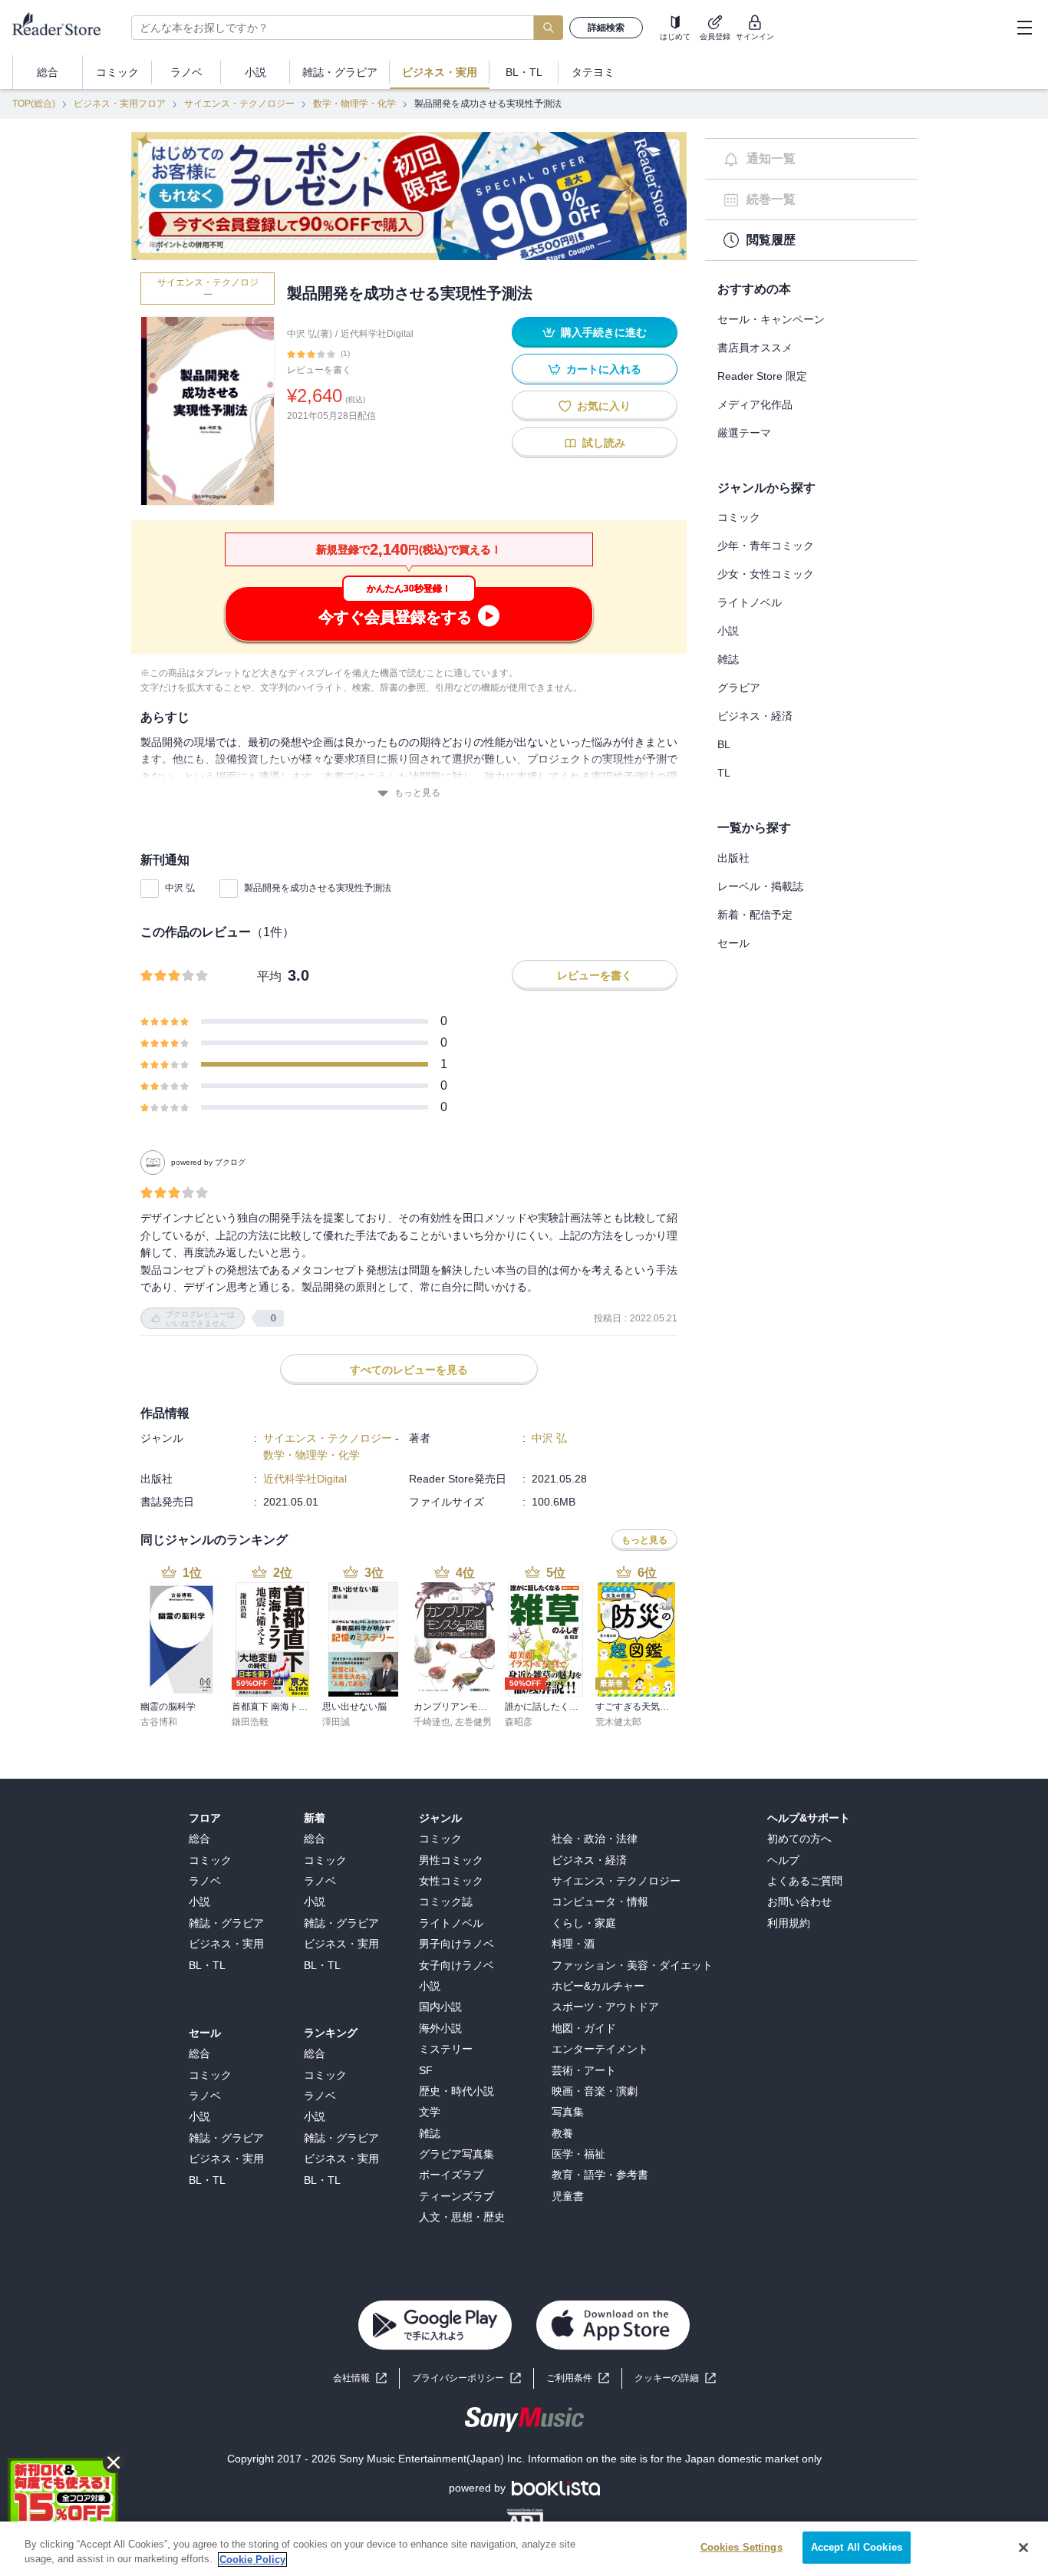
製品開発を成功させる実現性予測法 (318, 888)
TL (724, 773)
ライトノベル (750, 602)
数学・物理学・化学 (354, 104)
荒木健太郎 (618, 1722)
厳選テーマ (744, 433)
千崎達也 (432, 1722)
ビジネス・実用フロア (120, 104)
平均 (269, 976)
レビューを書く (319, 370)
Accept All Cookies (857, 2547)
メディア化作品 (755, 404)
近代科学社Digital (377, 334)
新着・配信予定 (755, 915)
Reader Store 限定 (762, 376)
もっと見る (417, 793)
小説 (728, 631)
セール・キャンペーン (771, 319)
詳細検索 (606, 28)
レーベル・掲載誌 (760, 886)
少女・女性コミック (766, 574)
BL (724, 744)
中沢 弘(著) (310, 334)
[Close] (1023, 2548)
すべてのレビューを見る (409, 1370)
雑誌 (728, 659)
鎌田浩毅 (250, 1722)
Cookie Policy (252, 2560)
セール (733, 943)
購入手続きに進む (604, 332)
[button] (675, 2378)
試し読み (604, 443)
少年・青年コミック (766, 546)
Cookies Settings (742, 2547)
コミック (739, 517)
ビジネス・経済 (755, 716)
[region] (524, 2549)
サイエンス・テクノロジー (239, 104)
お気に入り (604, 406)
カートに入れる (604, 369)
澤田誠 (336, 1722)
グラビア (739, 688)
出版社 (733, 858)
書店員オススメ (755, 348)
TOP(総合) (34, 104)
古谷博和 (159, 1722)
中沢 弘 (180, 888)
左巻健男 (473, 1722)
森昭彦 (519, 1722)
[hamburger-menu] (1024, 28)
